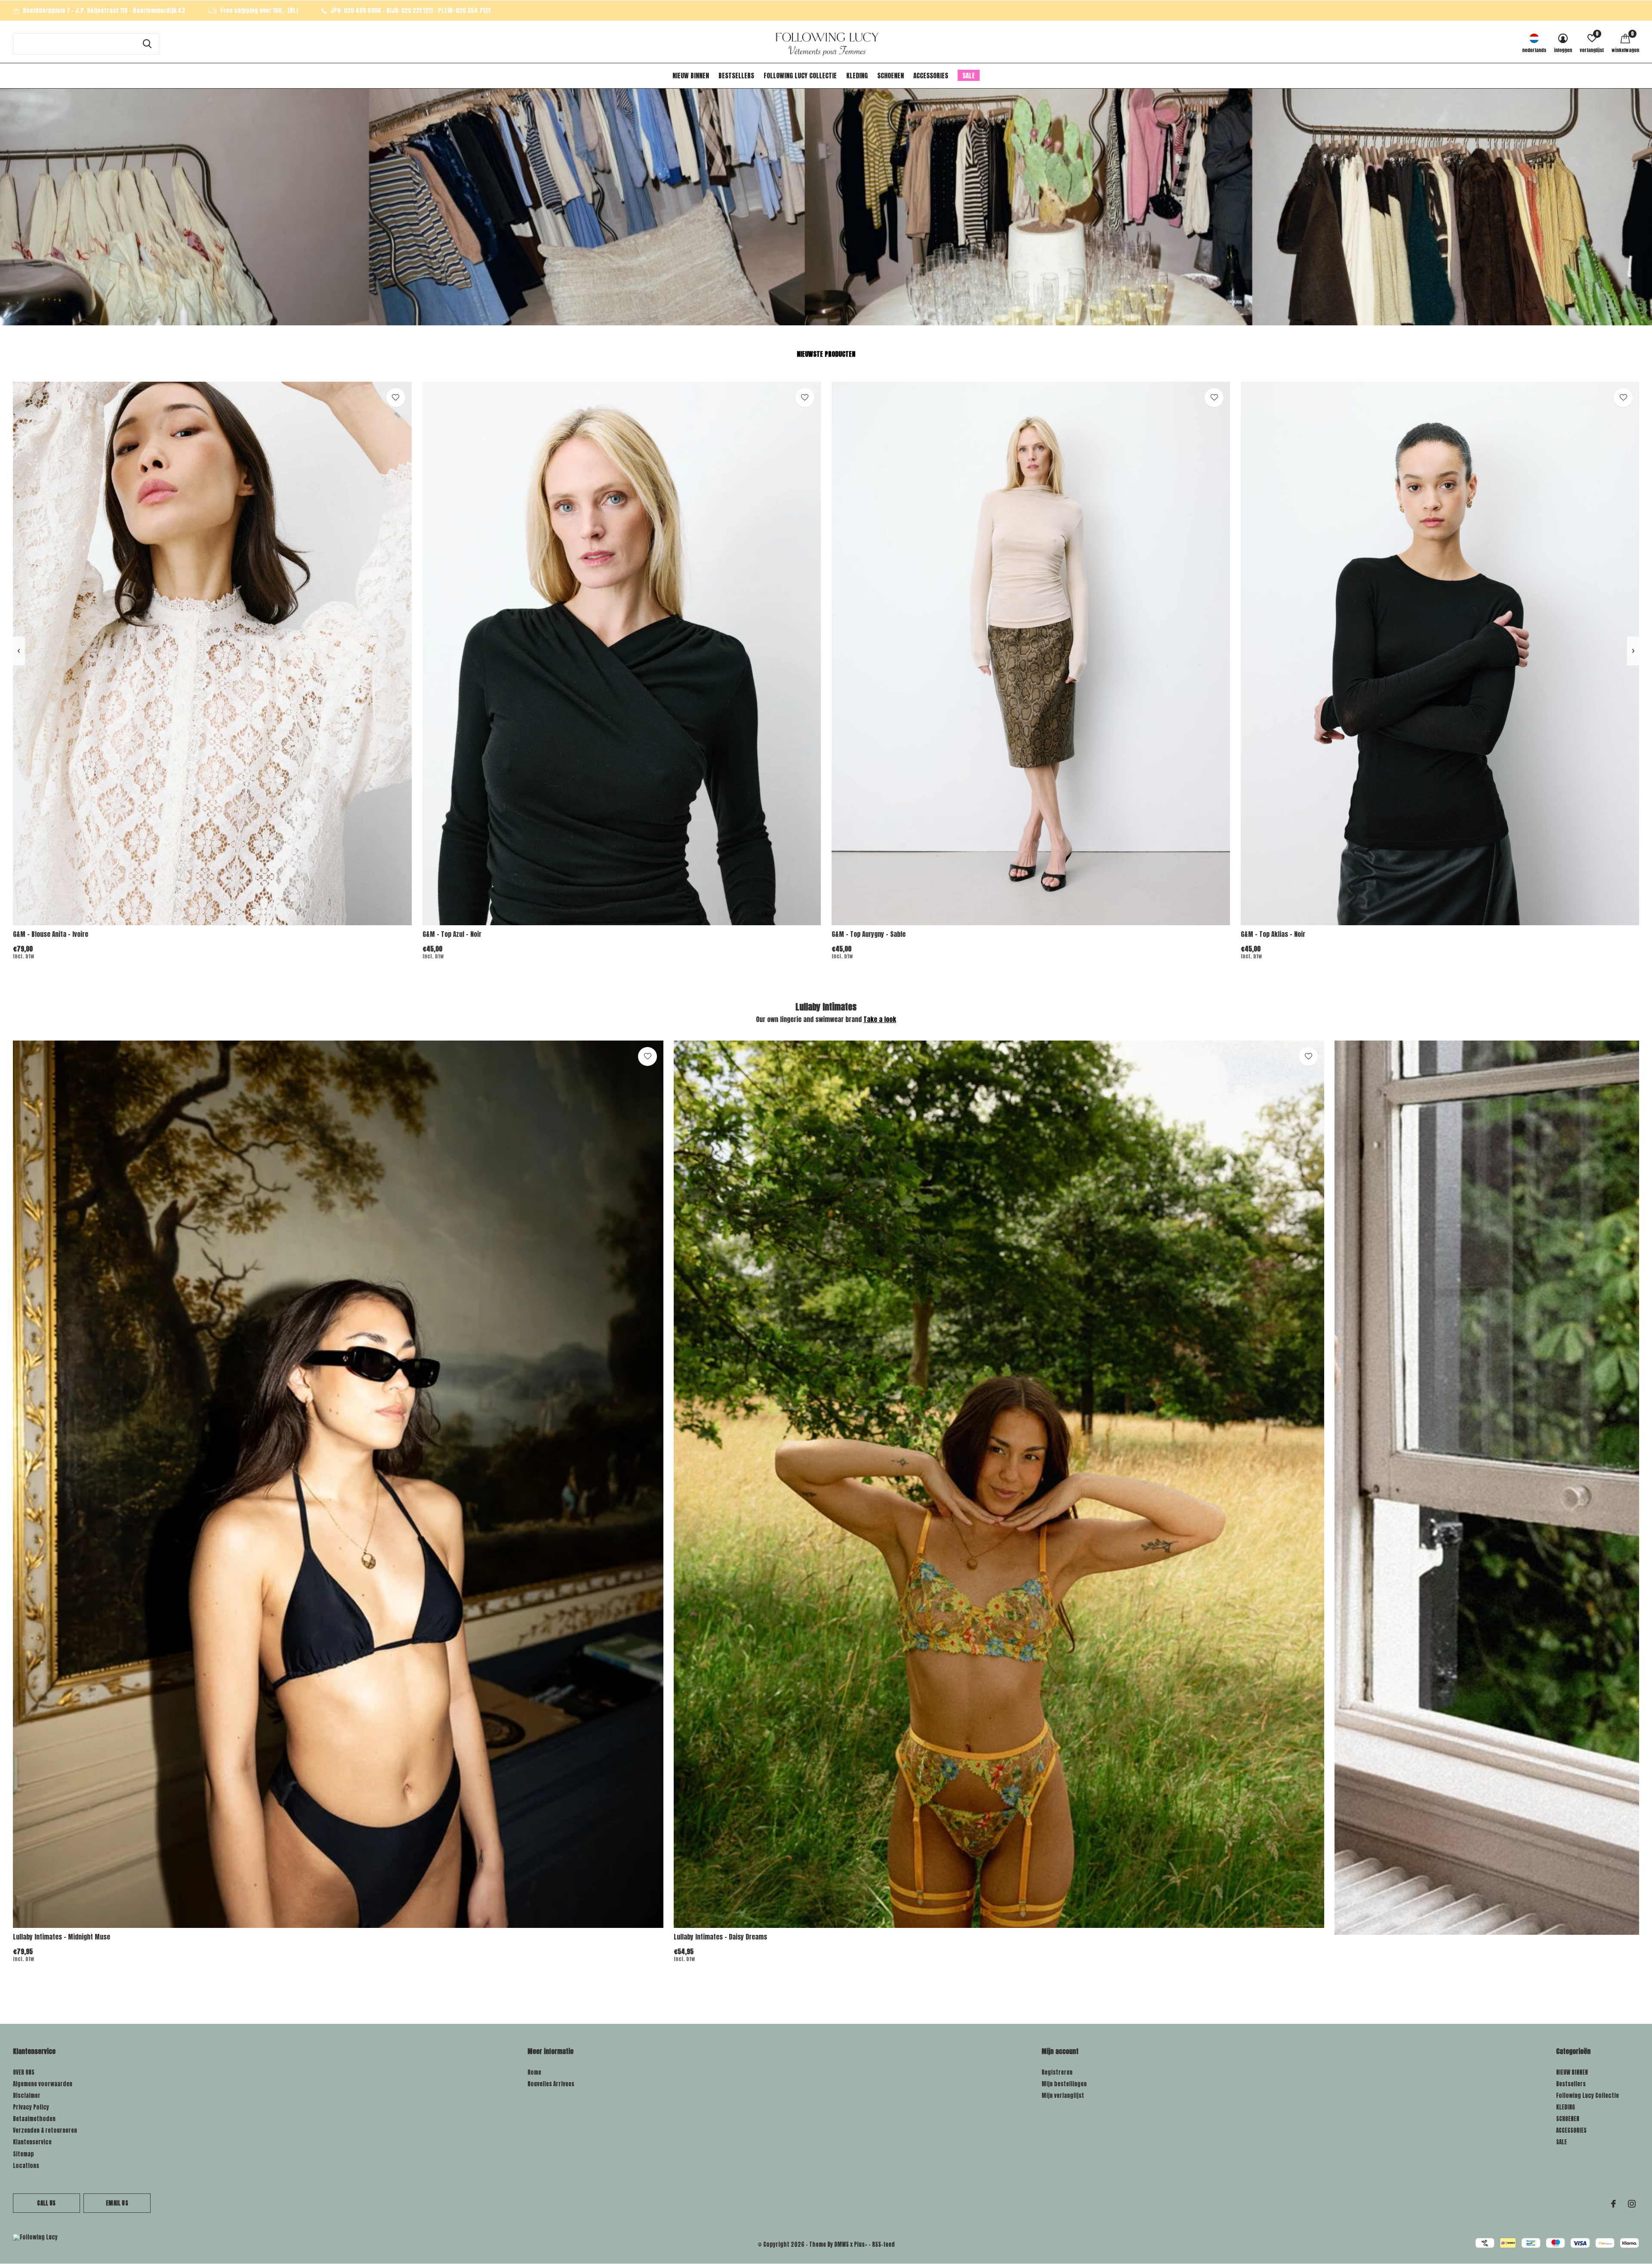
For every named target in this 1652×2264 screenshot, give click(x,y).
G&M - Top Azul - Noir (452, 934)
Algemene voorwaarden (43, 2084)
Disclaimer (27, 2096)
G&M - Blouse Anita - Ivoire (51, 934)
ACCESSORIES (931, 76)
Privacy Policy (31, 2107)
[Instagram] (1632, 2204)
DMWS (841, 2244)
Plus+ (861, 2244)
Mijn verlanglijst (1063, 2096)
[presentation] (19, 651)
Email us (117, 2203)
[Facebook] (1613, 2204)
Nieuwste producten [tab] (826, 354)
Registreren (1057, 2072)
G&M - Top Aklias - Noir (1273, 934)
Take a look (880, 1019)
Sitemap (23, 2154)
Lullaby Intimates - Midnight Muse (62, 1937)
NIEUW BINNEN (691, 76)
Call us (46, 2203)
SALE (969, 76)
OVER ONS (24, 2072)
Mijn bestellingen (1064, 2084)
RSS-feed (883, 2244)
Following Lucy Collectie (800, 76)
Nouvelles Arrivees (551, 2084)
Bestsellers (736, 76)
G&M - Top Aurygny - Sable (869, 934)
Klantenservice (32, 2142)
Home (534, 2072)
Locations (26, 2166)
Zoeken (147, 44)
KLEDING (857, 76)
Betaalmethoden (34, 2119)
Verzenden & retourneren (45, 2130)
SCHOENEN (891, 76)
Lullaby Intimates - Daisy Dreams (720, 1937)
